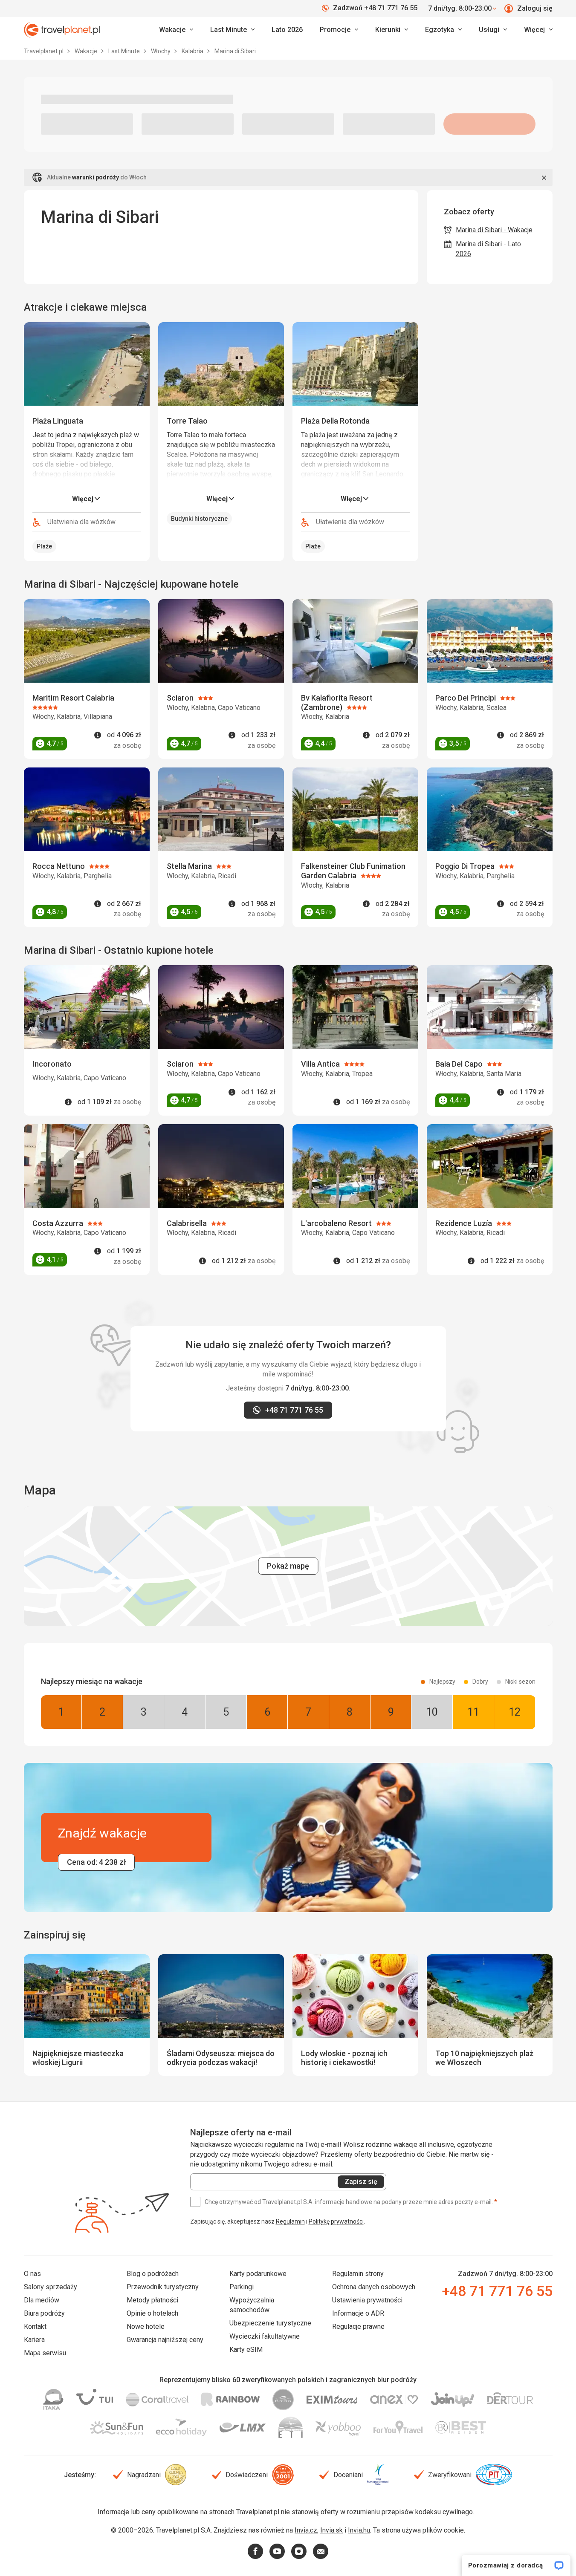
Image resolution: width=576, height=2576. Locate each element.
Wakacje (87, 51)
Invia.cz (306, 2530)
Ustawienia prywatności (367, 2300)
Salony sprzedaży (51, 2287)
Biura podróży (44, 2313)
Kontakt (35, 2326)
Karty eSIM (246, 2350)
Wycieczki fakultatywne (265, 2336)
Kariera (34, 2340)
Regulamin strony (358, 2274)
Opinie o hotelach (152, 2313)
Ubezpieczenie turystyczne (270, 2323)
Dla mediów (42, 2300)
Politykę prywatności (336, 2221)
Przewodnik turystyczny (163, 2287)
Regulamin (290, 2221)
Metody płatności (152, 2300)
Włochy (161, 51)
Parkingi (242, 2287)
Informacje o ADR (358, 2313)
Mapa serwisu (45, 2353)
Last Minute (125, 51)
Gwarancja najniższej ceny (165, 2340)
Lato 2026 (287, 30)
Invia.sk (331, 2530)
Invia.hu (359, 2530)
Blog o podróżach (153, 2274)
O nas (32, 2274)
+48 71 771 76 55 (497, 2291)
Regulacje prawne (358, 2326)
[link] (232, 30)
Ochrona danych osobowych (374, 2287)
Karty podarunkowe (258, 2274)
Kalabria (193, 51)
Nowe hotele (146, 2326)
